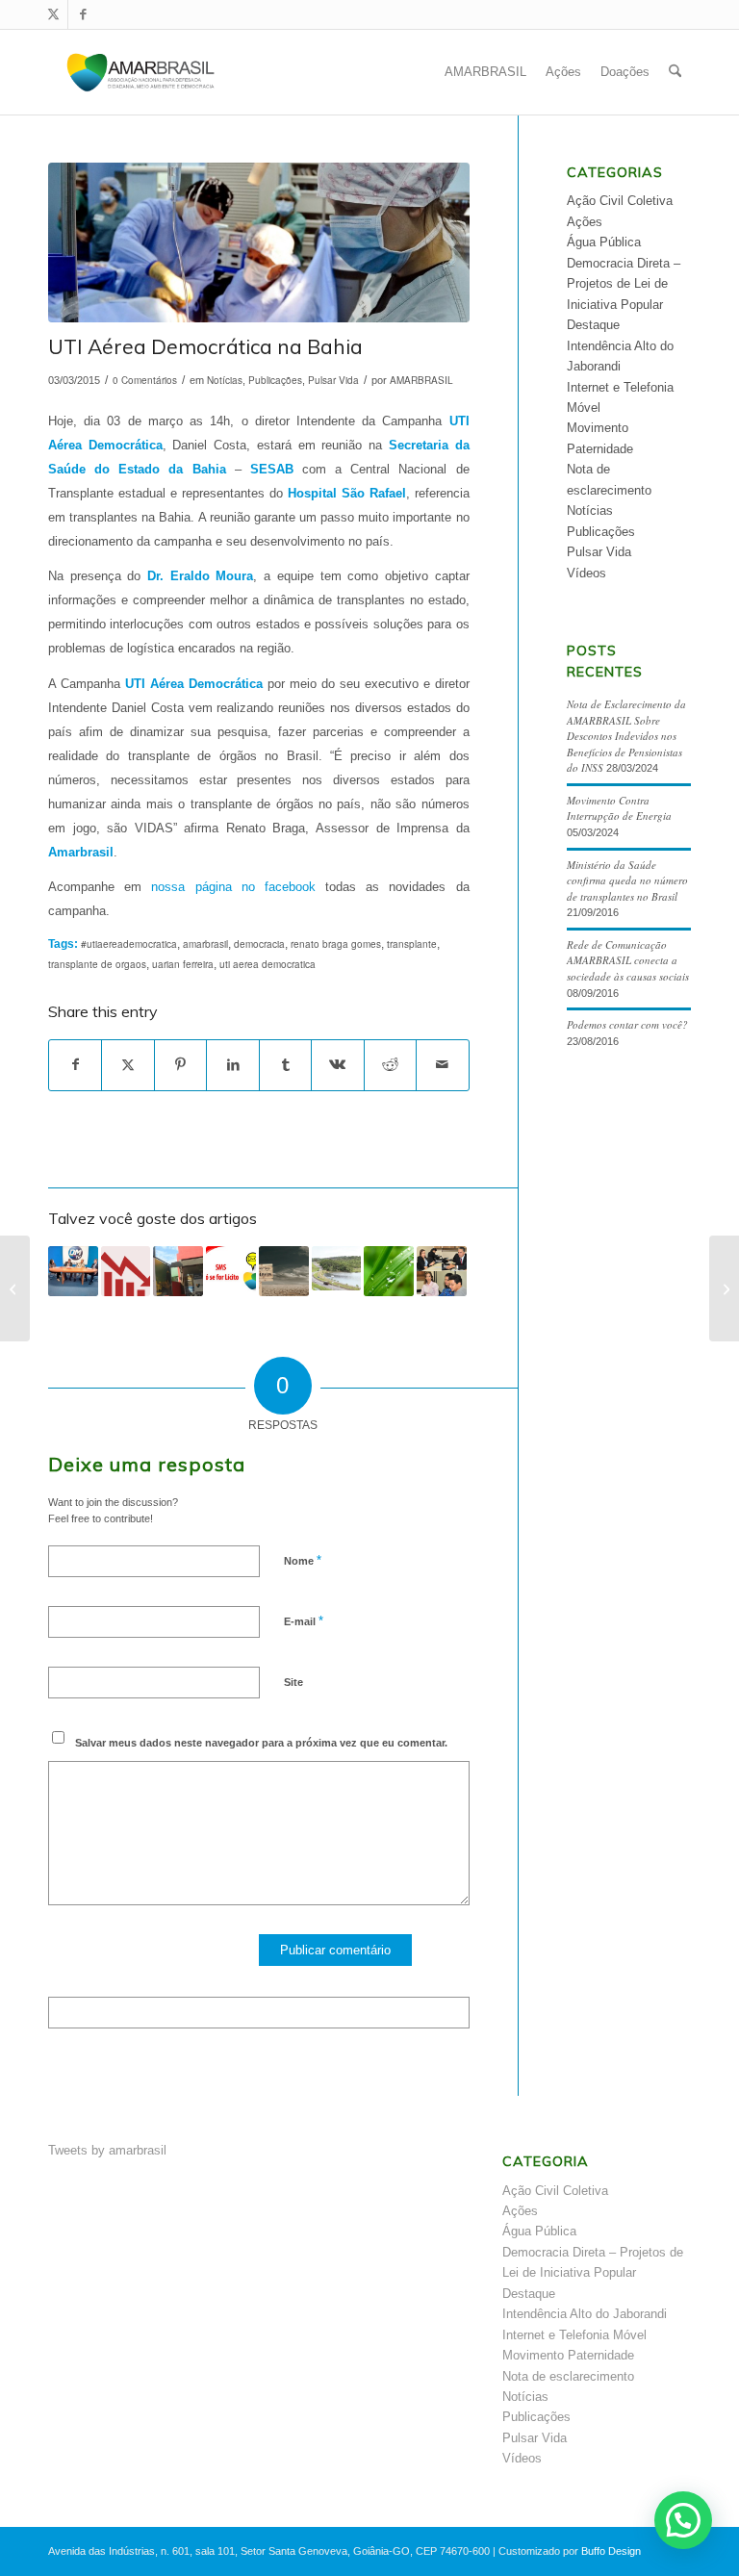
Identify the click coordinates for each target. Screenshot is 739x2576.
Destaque (593, 325)
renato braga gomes (336, 944)
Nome (303, 1560)
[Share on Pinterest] (180, 1065)
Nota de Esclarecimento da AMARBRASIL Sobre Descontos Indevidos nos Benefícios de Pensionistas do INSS (626, 736)
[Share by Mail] (442, 1065)
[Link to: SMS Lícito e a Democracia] (231, 1271)
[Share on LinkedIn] (232, 1065)
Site (293, 1682)
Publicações (275, 380)
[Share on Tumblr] (285, 1065)
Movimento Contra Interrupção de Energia (619, 808)
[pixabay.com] (259, 242)
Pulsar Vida (333, 380)
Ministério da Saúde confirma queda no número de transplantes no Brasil (627, 880)
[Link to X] (53, 14)
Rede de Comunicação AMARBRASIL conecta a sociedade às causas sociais (628, 960)
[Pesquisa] (675, 72)
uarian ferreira (183, 964)
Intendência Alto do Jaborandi (585, 2314)
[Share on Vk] (337, 1065)
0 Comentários (145, 380)
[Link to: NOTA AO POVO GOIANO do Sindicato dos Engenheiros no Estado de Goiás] (284, 1271)
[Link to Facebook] (83, 14)
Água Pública (604, 242)
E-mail (304, 1621)
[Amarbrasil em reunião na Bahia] (724, 1288)
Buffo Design (611, 2551)
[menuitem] (485, 72)
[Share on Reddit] (390, 1065)
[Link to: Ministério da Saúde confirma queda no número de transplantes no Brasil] (126, 1271)
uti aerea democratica (268, 964)
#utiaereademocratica (129, 944)
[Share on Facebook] (75, 1065)
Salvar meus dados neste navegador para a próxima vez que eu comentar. (261, 1743)
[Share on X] (127, 1065)
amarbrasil (205, 944)
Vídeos (586, 573)
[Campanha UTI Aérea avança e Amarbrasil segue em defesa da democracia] (15, 1288)
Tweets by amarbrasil (107, 2150)
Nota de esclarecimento (568, 2376)
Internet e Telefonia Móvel (574, 2335)
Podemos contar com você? (627, 1024)
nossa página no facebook (229, 887)
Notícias (225, 380)
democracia (259, 944)
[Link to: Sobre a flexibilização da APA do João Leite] (389, 1271)
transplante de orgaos (97, 964)
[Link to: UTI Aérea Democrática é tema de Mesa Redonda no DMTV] (73, 1271)
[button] (683, 2520)
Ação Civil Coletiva (620, 201)
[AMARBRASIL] (141, 72)
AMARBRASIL (421, 380)
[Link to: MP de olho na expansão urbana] (337, 1268)
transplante (412, 944)
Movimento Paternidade (568, 2355)
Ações (585, 222)
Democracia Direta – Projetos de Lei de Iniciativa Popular (624, 284)
